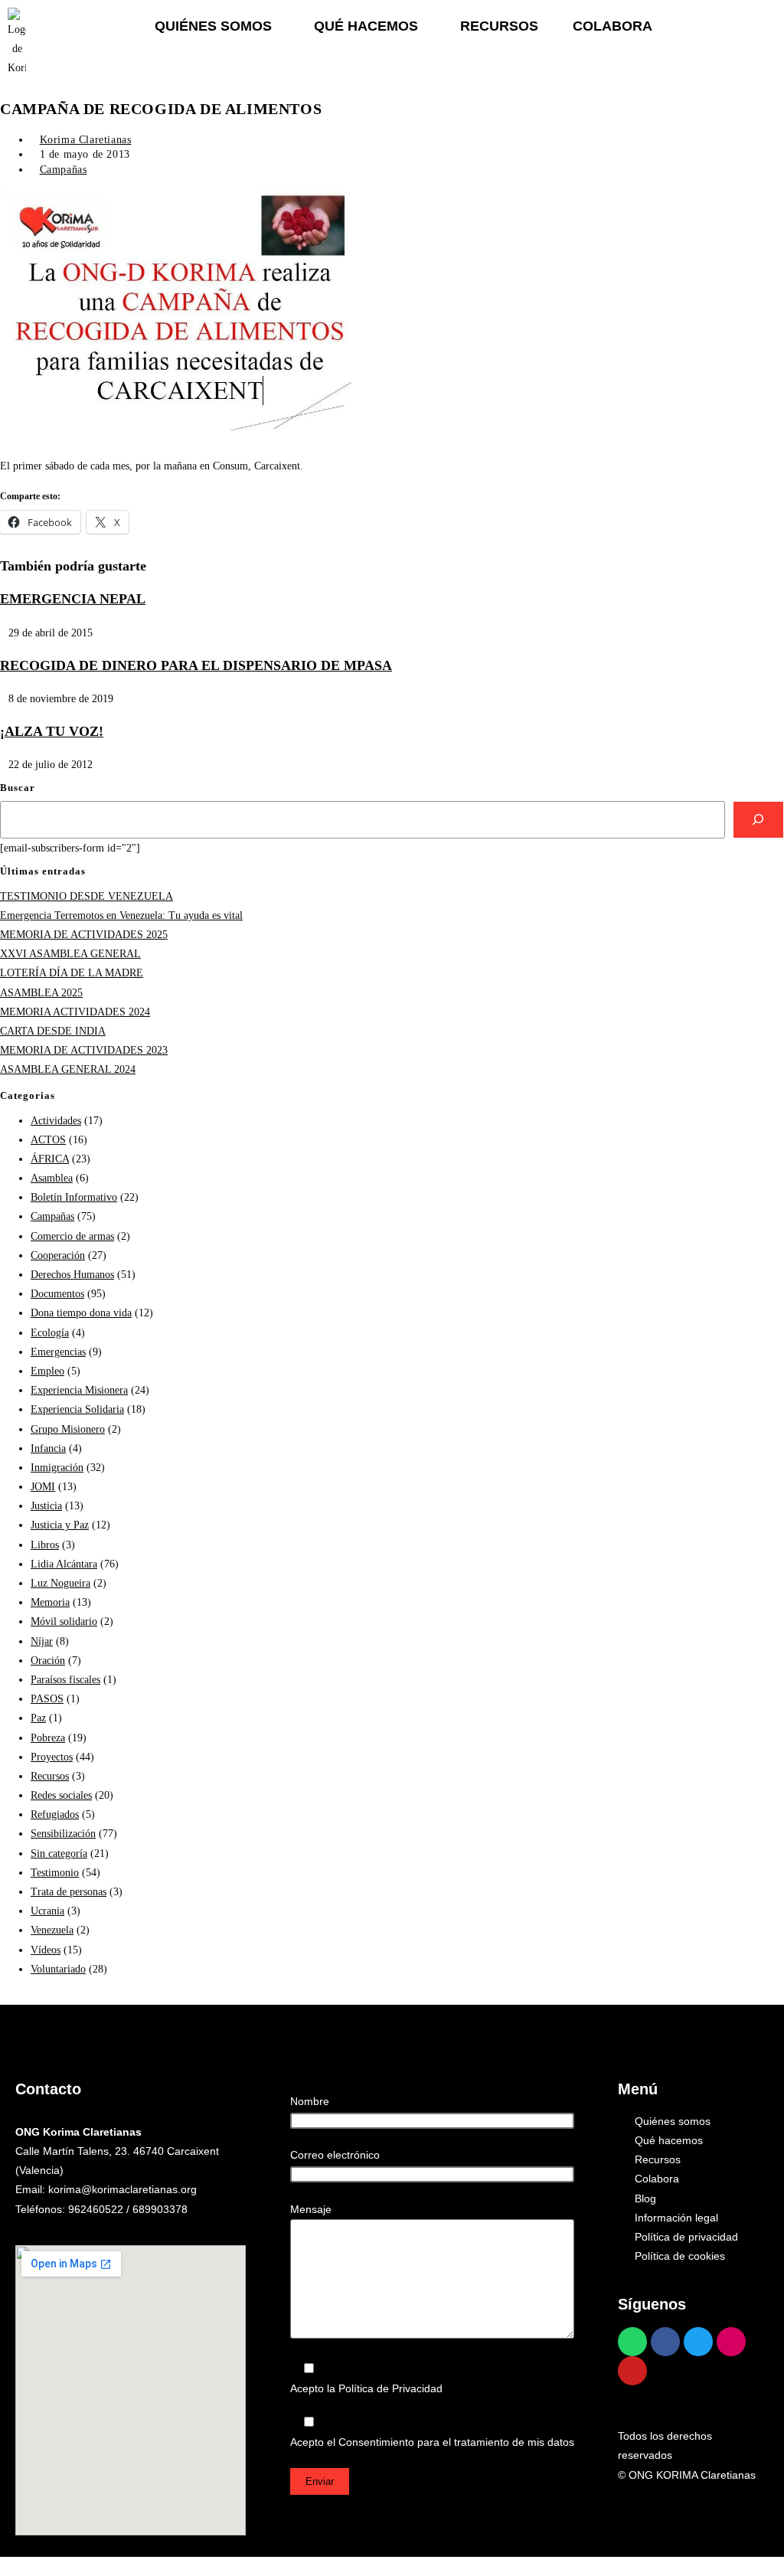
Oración (48, 1661)
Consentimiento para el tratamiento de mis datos (456, 2442)
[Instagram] (731, 2342)
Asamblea (52, 1178)
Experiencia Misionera (79, 1390)
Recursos (499, 26)
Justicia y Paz (60, 1525)
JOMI (43, 1487)
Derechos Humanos (72, 1275)
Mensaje (311, 2209)
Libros (45, 1545)
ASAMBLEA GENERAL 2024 (68, 1069)
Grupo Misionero (68, 1429)
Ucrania (47, 1911)
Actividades (56, 1121)
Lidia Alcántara (64, 1564)
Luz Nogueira (60, 1583)
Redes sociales (61, 1795)
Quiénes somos (213, 26)
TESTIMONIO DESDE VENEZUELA (87, 896)
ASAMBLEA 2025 (41, 993)
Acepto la (366, 2388)
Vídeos (46, 1950)
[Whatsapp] (632, 2342)
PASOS (47, 1699)
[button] (217, 26)
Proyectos (52, 1757)
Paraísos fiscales (65, 1680)
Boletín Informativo (74, 1197)
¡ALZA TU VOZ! (52, 731)
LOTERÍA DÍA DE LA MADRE (72, 973)
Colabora (612, 26)
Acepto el (432, 2442)
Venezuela (52, 1930)
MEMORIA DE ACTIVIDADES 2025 (84, 935)
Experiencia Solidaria (77, 1409)
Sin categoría (59, 1854)
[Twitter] (698, 2342)
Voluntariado (58, 1969)
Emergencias (58, 1352)
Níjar (42, 1641)
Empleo (47, 1371)
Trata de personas (69, 1892)
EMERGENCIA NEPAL (73, 599)
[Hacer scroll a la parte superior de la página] (4, 2566)
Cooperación (58, 1255)
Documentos (57, 1294)
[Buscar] (758, 820)
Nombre (310, 2101)
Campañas (64, 170)
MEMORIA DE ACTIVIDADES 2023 (84, 1050)
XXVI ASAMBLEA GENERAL (70, 954)
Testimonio (55, 1873)
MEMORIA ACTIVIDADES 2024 (75, 1012)
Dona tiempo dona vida (81, 1313)
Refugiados (55, 1814)
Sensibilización (63, 1834)
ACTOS (48, 1140)
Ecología (50, 1333)
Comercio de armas (72, 1236)
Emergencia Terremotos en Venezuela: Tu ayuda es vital (121, 915)
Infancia (48, 1448)
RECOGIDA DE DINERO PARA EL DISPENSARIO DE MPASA (196, 665)
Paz (38, 1718)
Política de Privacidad (390, 2388)
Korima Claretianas (86, 140)
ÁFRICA (50, 1159)
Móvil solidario (64, 1621)
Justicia (46, 1506)
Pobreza (48, 1738)
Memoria (50, 1602)
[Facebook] (665, 2342)
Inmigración (57, 1468)
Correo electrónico (335, 2155)
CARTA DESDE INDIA (53, 1031)
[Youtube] (632, 2371)
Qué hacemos (366, 26)
